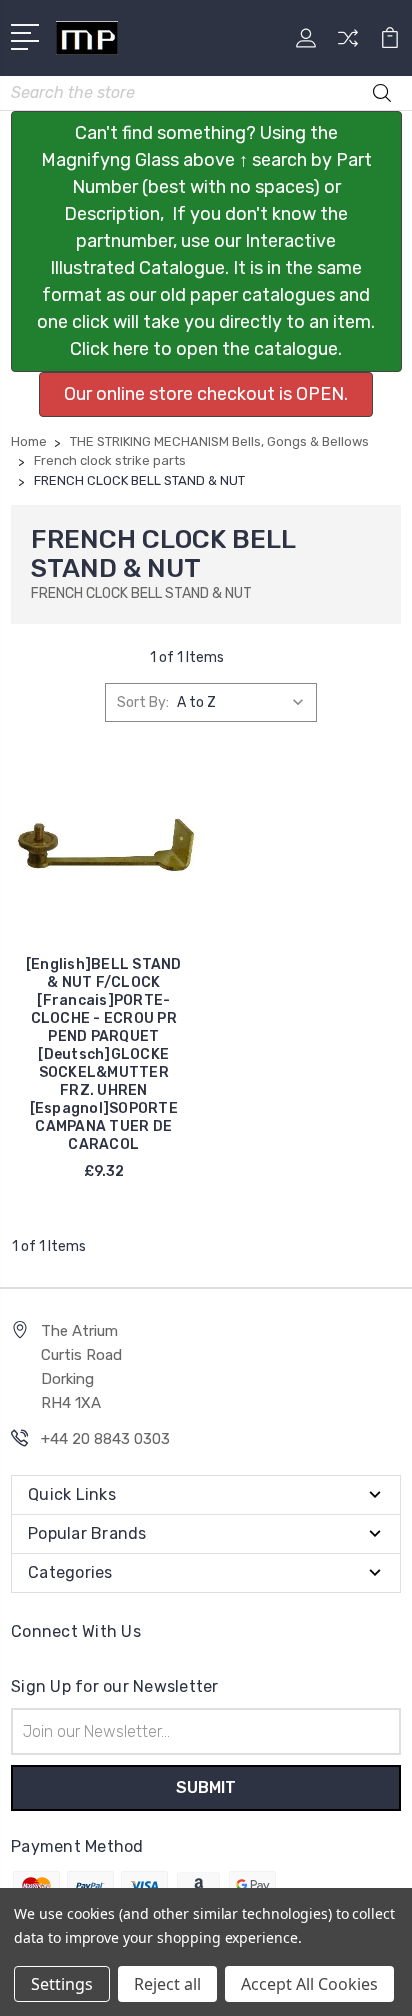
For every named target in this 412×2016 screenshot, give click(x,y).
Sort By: (143, 702)
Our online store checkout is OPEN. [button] (206, 394)
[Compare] (348, 44)
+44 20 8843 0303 (105, 1439)
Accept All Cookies (309, 1984)
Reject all (167, 1984)
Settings (62, 1984)
